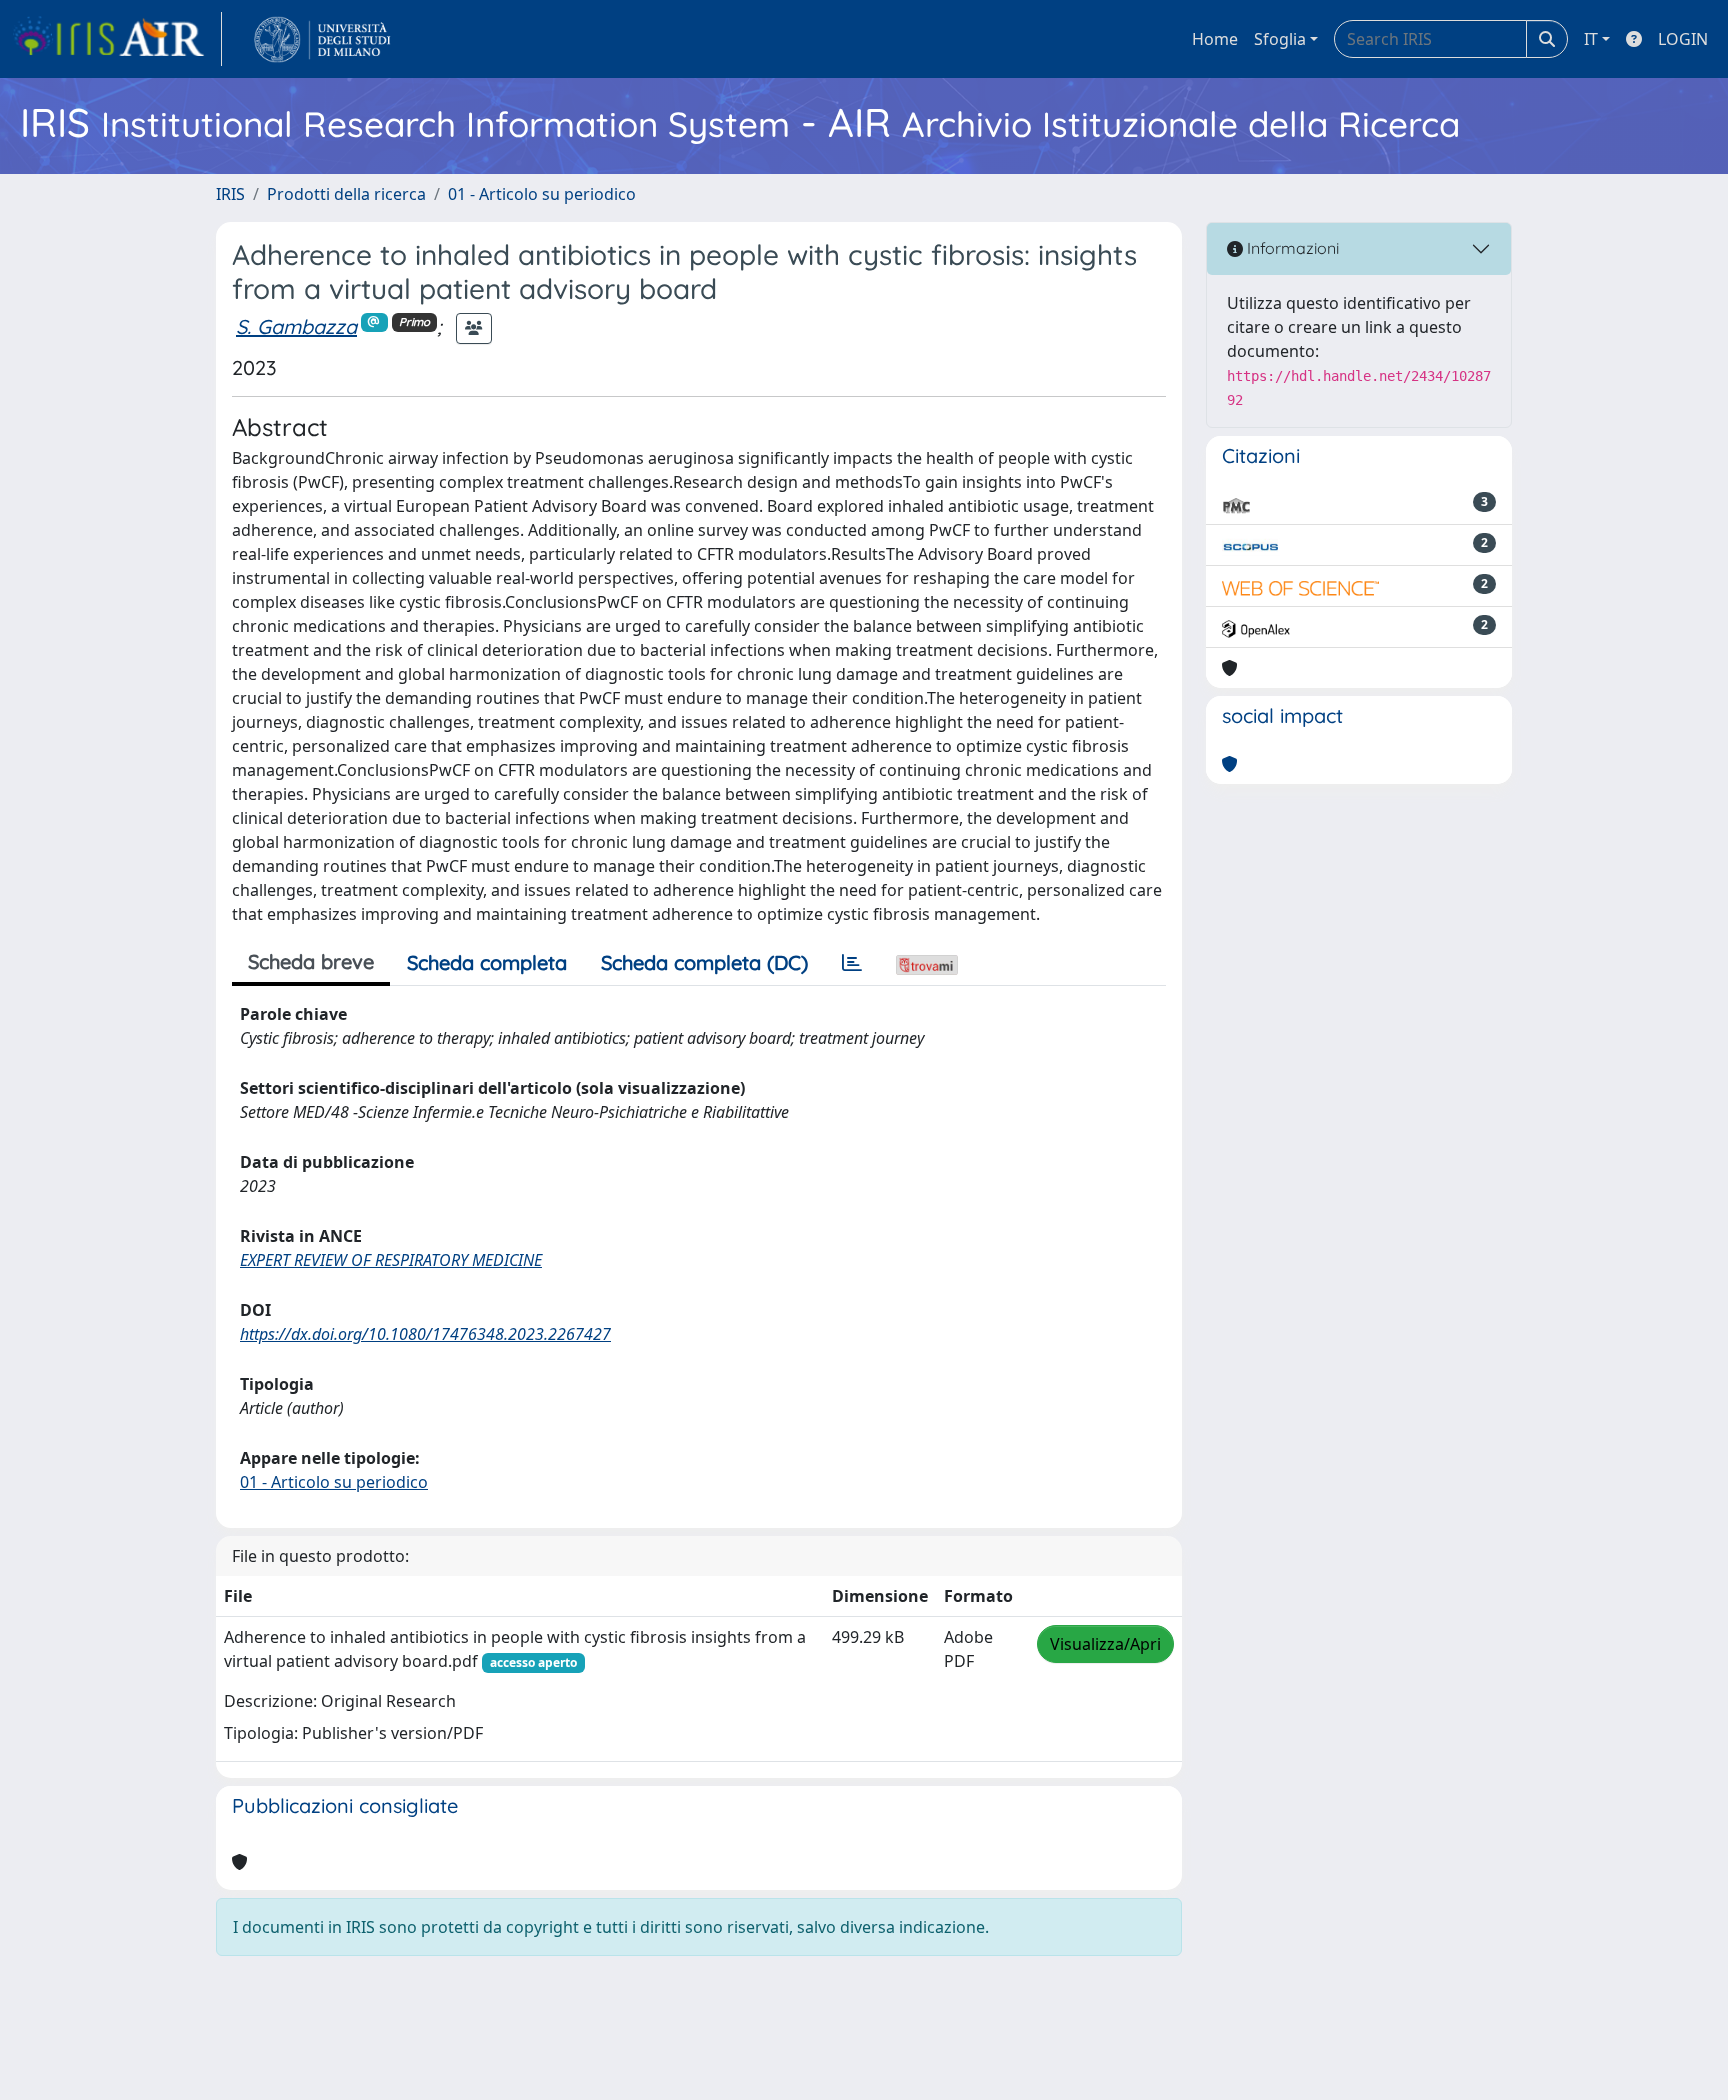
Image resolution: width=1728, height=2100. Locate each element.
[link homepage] (117, 39)
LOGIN (1683, 39)
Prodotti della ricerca (346, 194)
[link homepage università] (322, 39)
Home (1215, 39)
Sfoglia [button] (1280, 39)
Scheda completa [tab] (487, 962)
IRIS (230, 194)
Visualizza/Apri (1105, 1644)
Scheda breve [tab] (311, 961)
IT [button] (1591, 39)
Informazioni (1291, 248)
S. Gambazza (296, 326)
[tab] (852, 963)
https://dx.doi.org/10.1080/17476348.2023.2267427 (425, 1334)
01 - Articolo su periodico (542, 194)
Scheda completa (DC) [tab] (704, 962)
